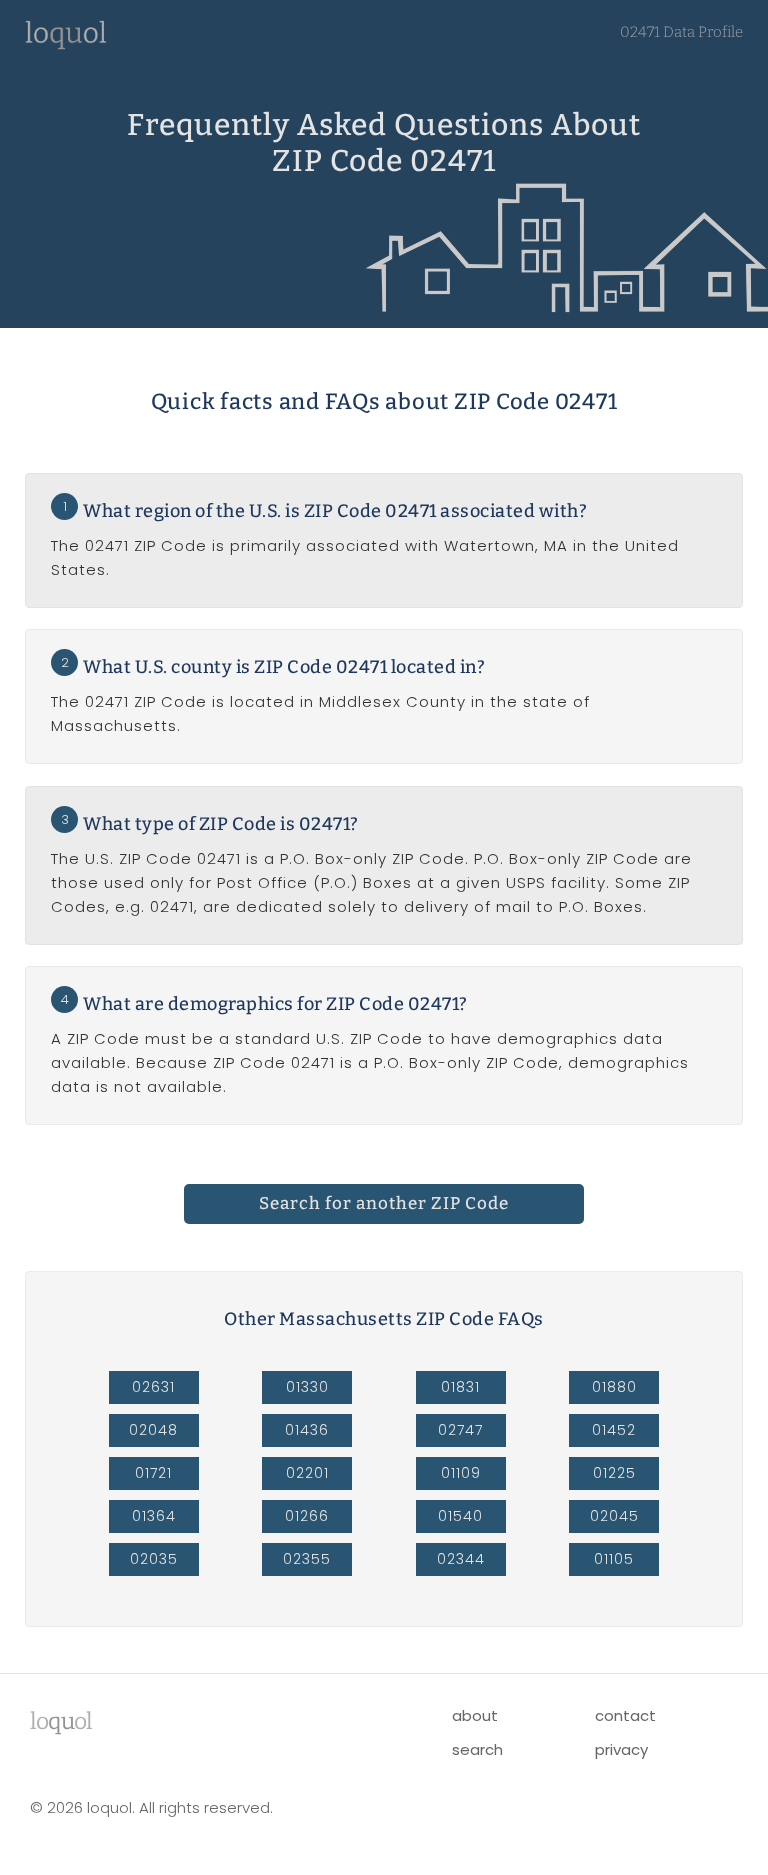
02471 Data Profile (681, 32)
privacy (621, 1749)
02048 (153, 1430)
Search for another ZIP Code (384, 1203)
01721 (153, 1473)
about (475, 1715)
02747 (460, 1430)
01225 (614, 1473)
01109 (461, 1473)
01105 (614, 1559)
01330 (307, 1387)
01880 (614, 1387)
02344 (461, 1559)
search (477, 1749)
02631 (153, 1387)
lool (61, 1721)
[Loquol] (66, 44)
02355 (307, 1559)
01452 (614, 1430)
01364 (154, 1516)
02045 (614, 1516)
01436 (307, 1430)
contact (625, 1715)
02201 (307, 1473)
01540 (460, 1516)
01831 (460, 1387)
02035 (154, 1559)
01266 (307, 1516)
